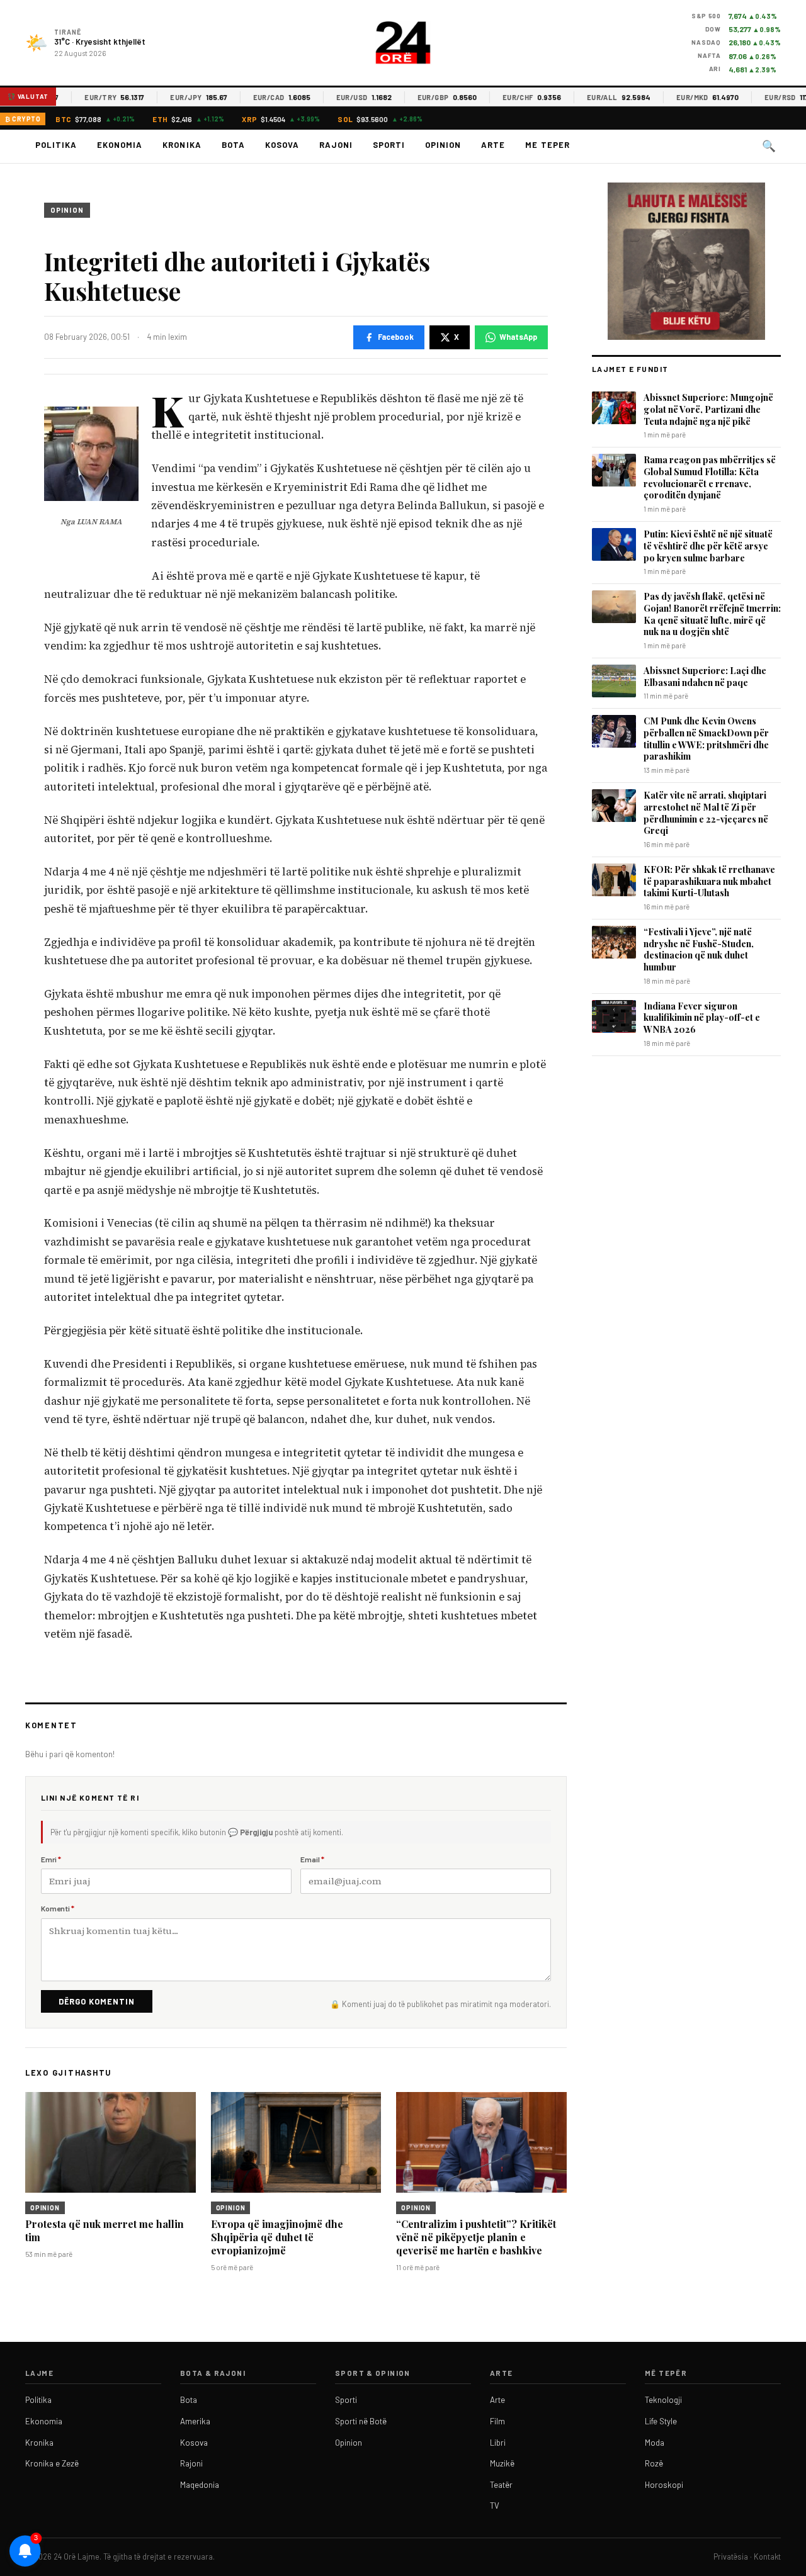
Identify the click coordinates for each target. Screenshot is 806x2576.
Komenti (58, 1908)
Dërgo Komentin (97, 2001)
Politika (56, 145)
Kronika (182, 145)
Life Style (661, 2421)
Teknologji (663, 2400)
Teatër (501, 2485)
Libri (498, 2443)
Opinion (443, 145)
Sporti (389, 145)
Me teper (547, 145)
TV (495, 2506)
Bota (233, 145)
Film (497, 2421)
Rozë (654, 2463)
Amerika (195, 2421)
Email (312, 1859)
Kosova (282, 145)
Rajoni (336, 145)
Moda (655, 2443)
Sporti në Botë (361, 2421)
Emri (51, 1859)
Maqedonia (200, 2485)
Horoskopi (664, 2485)
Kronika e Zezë (52, 2463)
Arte (493, 145)
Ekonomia (120, 145)
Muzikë (502, 2463)
